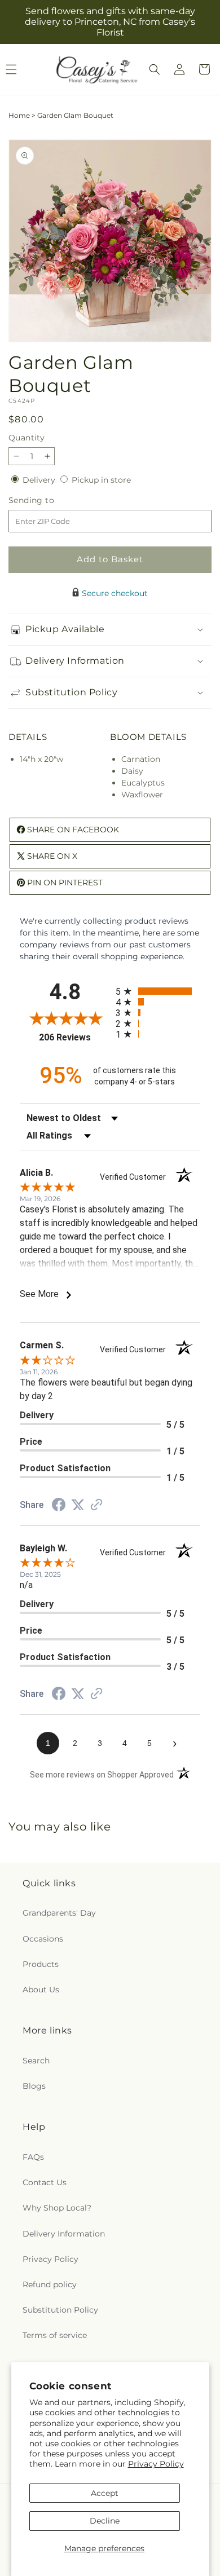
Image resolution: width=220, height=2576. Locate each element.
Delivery (40, 480)
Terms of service (55, 2335)
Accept (105, 2493)
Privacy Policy (156, 2464)
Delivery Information (64, 2234)
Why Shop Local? (57, 2208)
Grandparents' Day (59, 1913)
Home (19, 115)
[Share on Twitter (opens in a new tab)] (78, 1505)
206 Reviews (74, 1037)
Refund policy (50, 2284)
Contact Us (45, 2182)
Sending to (48, 500)
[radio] (158, 991)
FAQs (33, 2157)
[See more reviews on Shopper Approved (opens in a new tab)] (96, 1506)
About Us (41, 1990)
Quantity (27, 438)
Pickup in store (101, 480)
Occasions (43, 1939)
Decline (105, 2521)
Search (36, 2061)
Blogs (34, 2086)
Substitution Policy (60, 2310)
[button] (155, 69)
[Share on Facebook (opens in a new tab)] (59, 1506)
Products (41, 1964)
